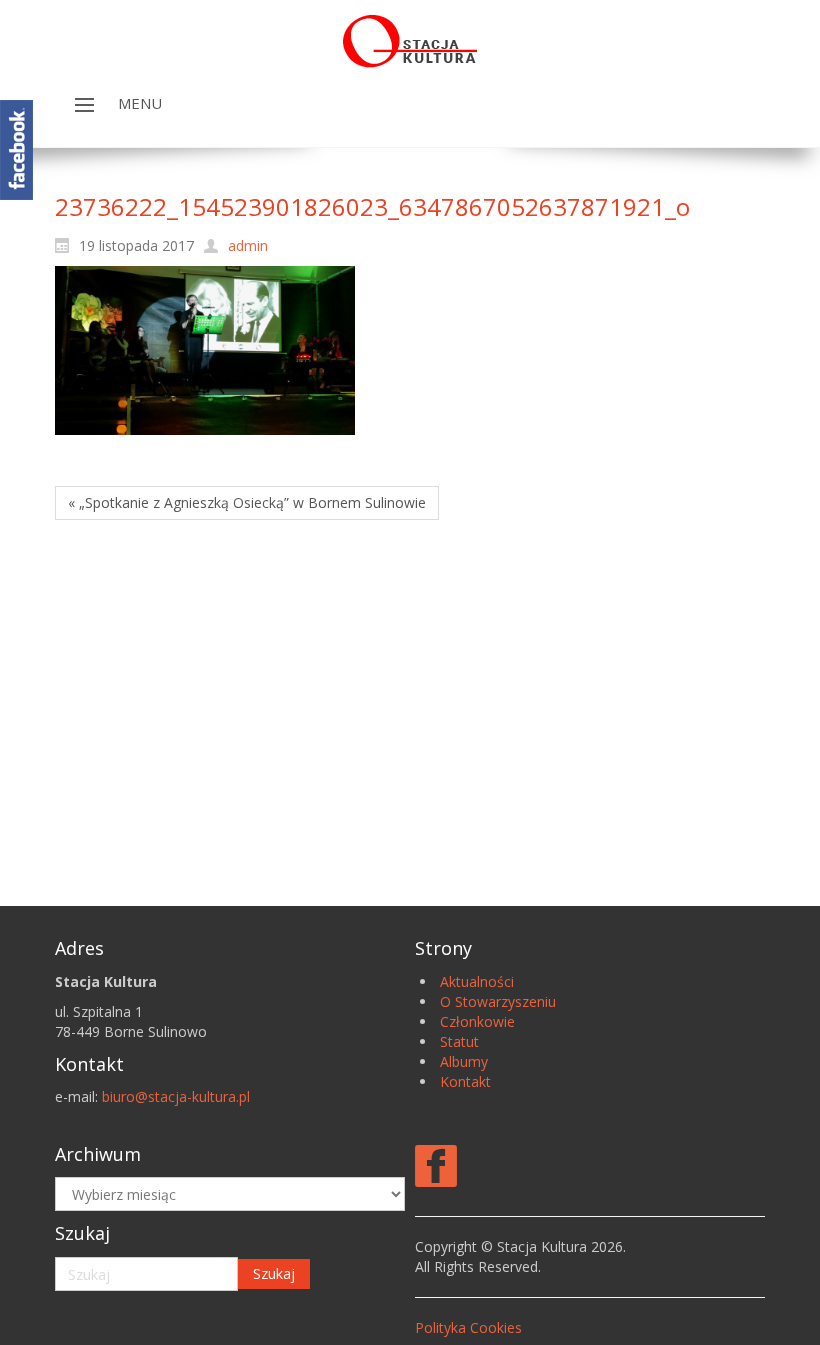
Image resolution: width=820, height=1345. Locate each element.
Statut (459, 1041)
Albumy (464, 1061)
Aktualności (477, 981)
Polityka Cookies (468, 1327)
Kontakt (465, 1081)
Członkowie (477, 1021)
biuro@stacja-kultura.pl (176, 1096)
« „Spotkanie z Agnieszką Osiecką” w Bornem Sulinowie (247, 502)
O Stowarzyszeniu (498, 1001)
